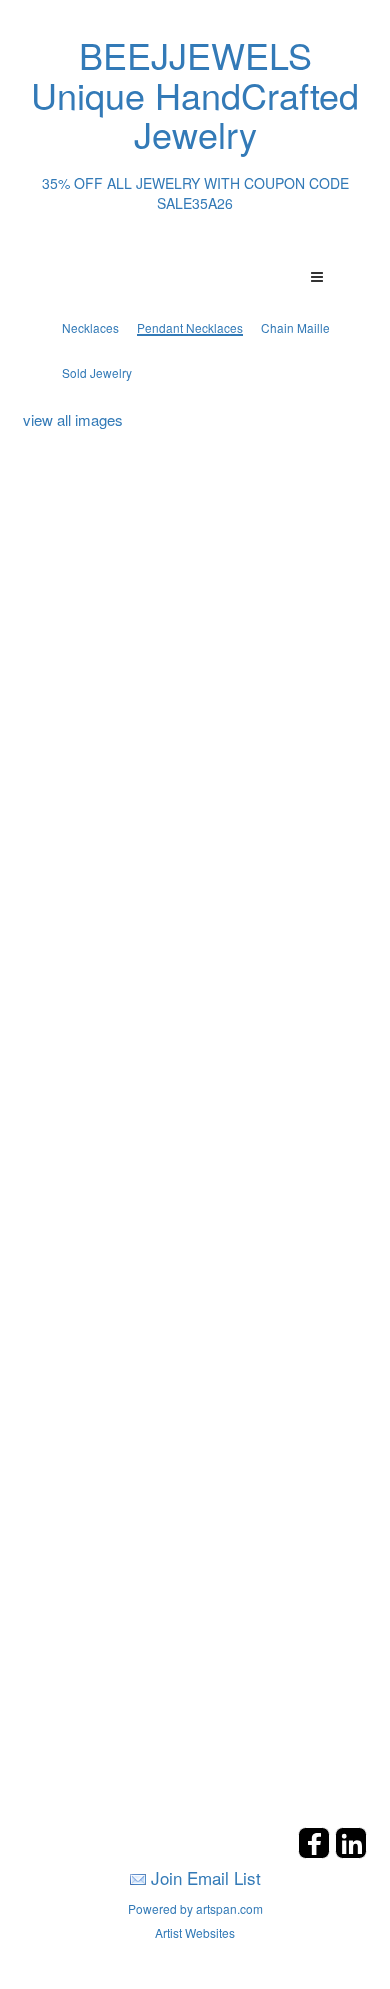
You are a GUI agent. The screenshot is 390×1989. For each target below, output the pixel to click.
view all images (73, 419)
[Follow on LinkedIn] (351, 1852)
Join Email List (206, 1877)
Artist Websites (195, 1932)
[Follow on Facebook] (316, 1852)
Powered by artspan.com (195, 1908)
